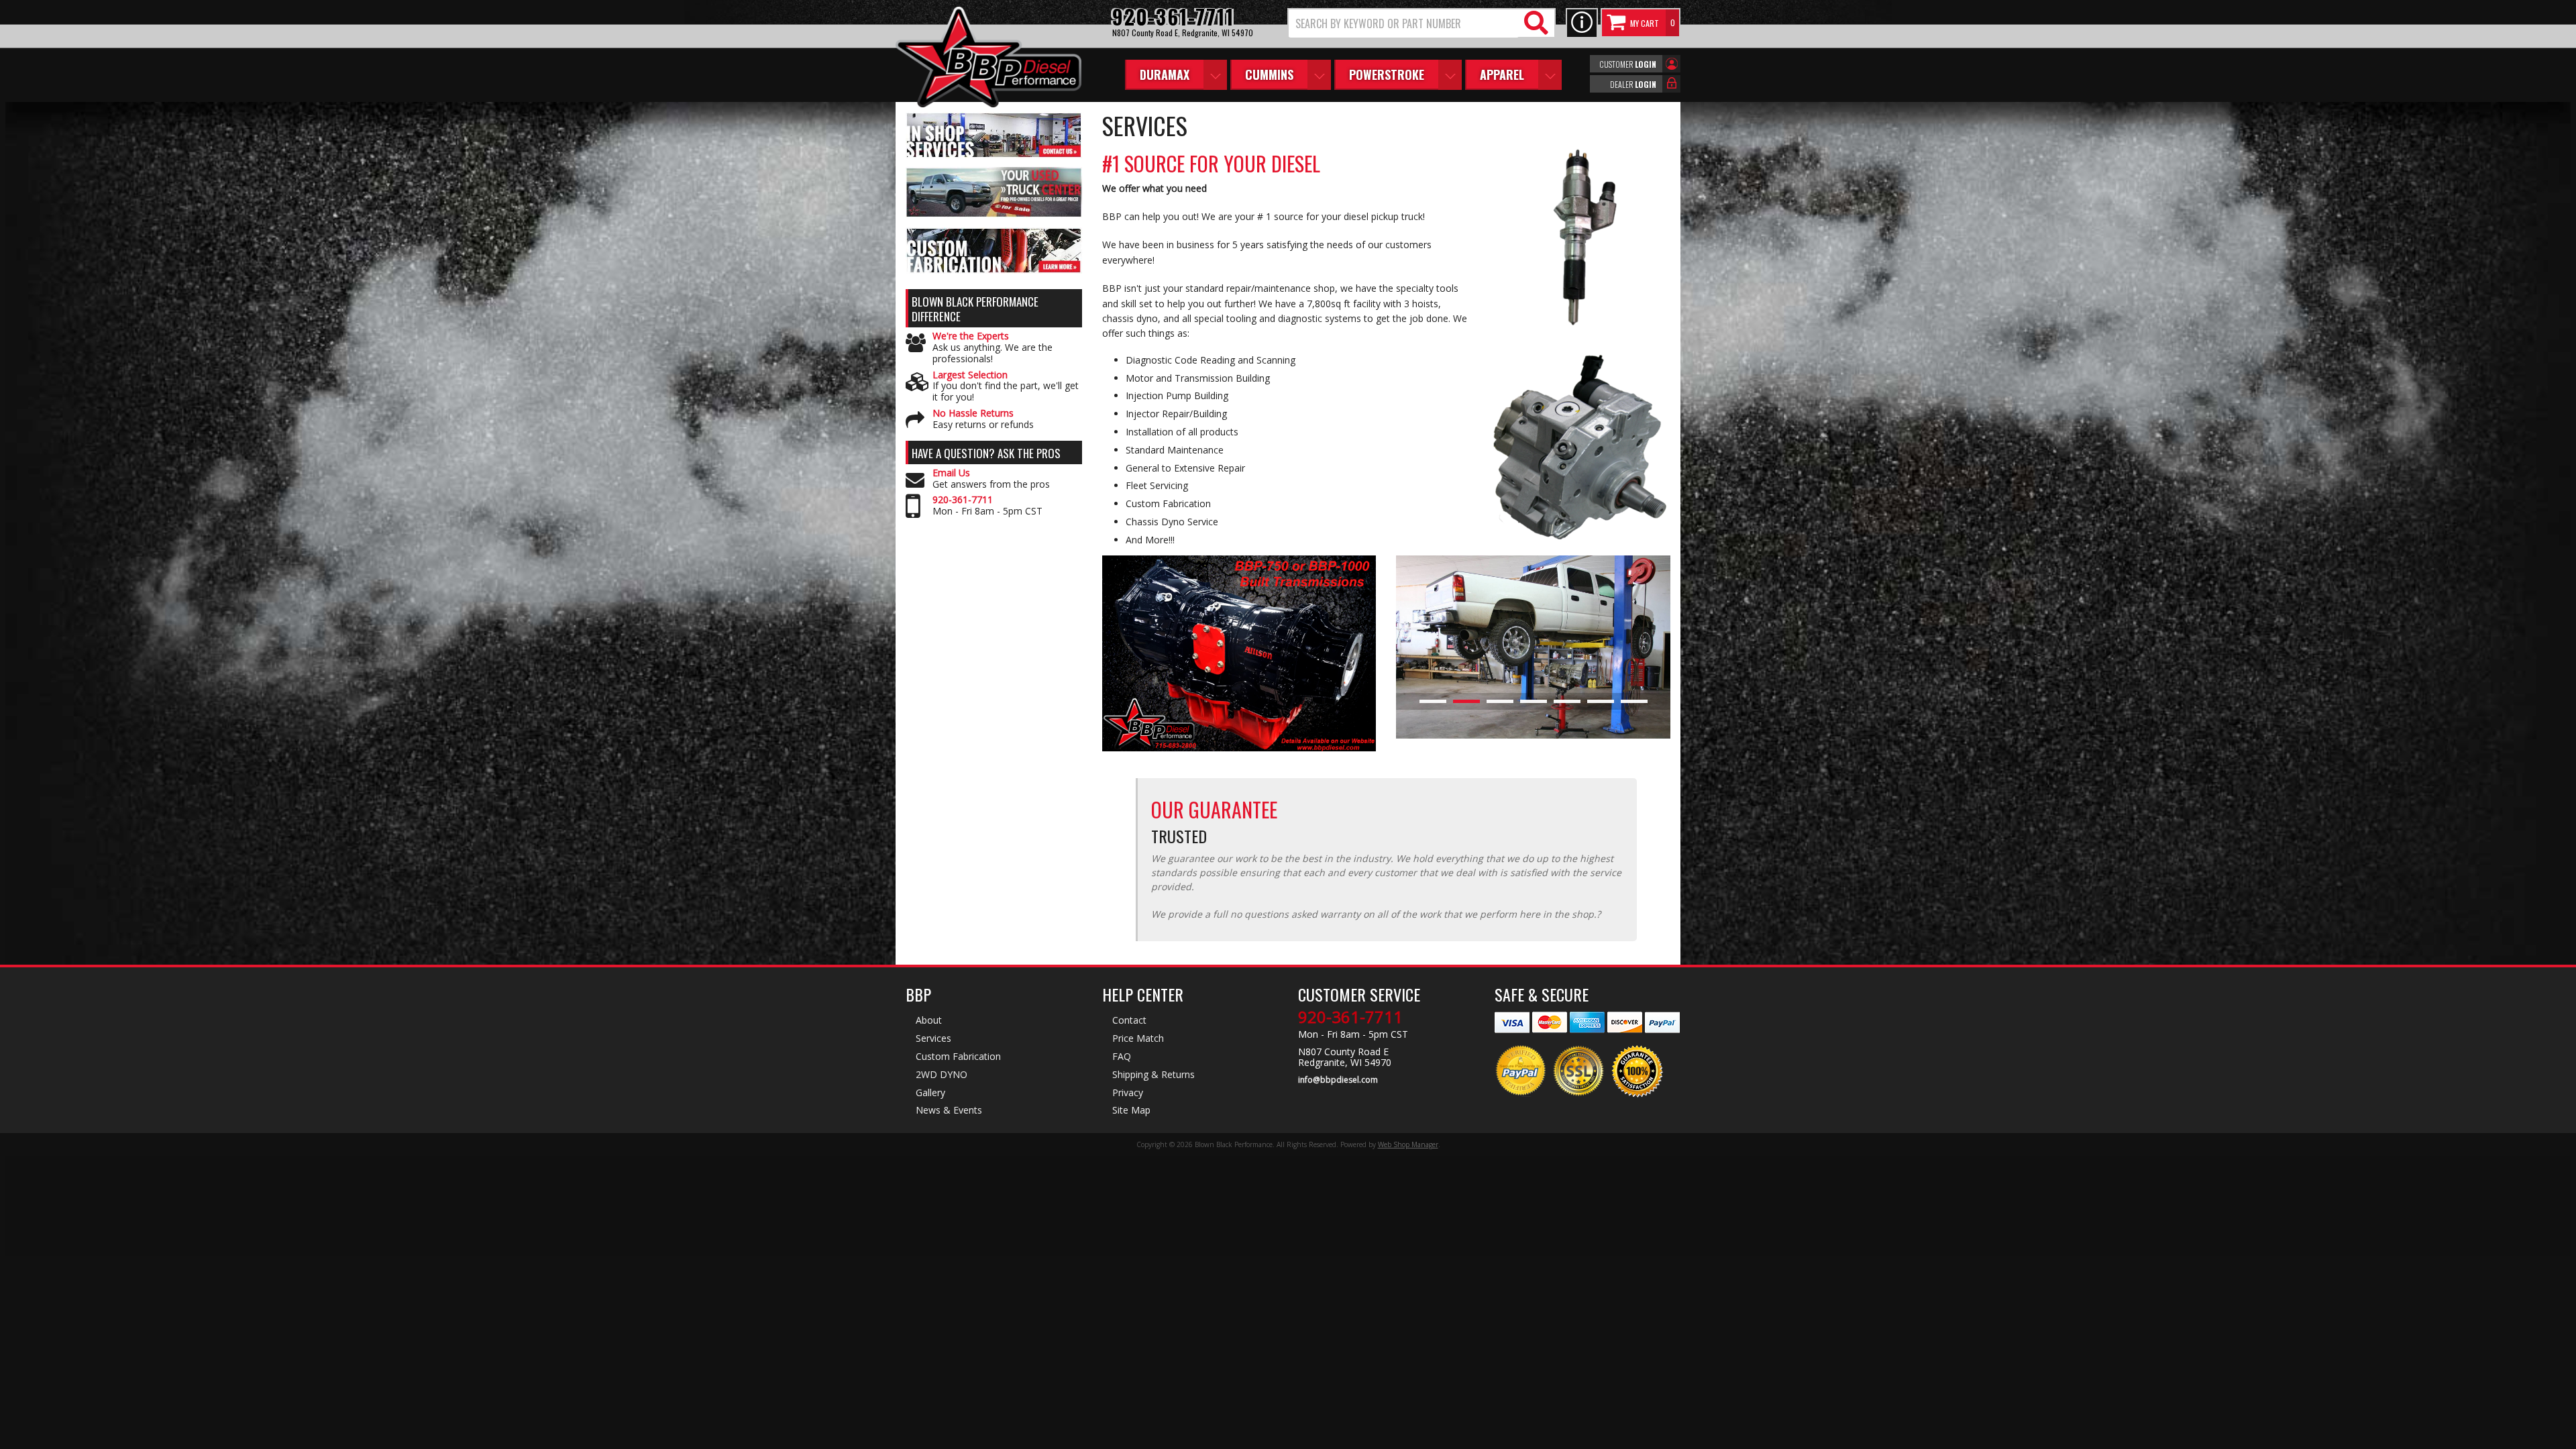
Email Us (951, 473)
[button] (1421, 23)
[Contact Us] (1582, 23)
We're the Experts (971, 336)
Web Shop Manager (1408, 1144)
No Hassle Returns (973, 414)
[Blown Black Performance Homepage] (988, 59)
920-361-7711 (963, 500)
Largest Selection (970, 375)
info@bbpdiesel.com (1338, 1080)
